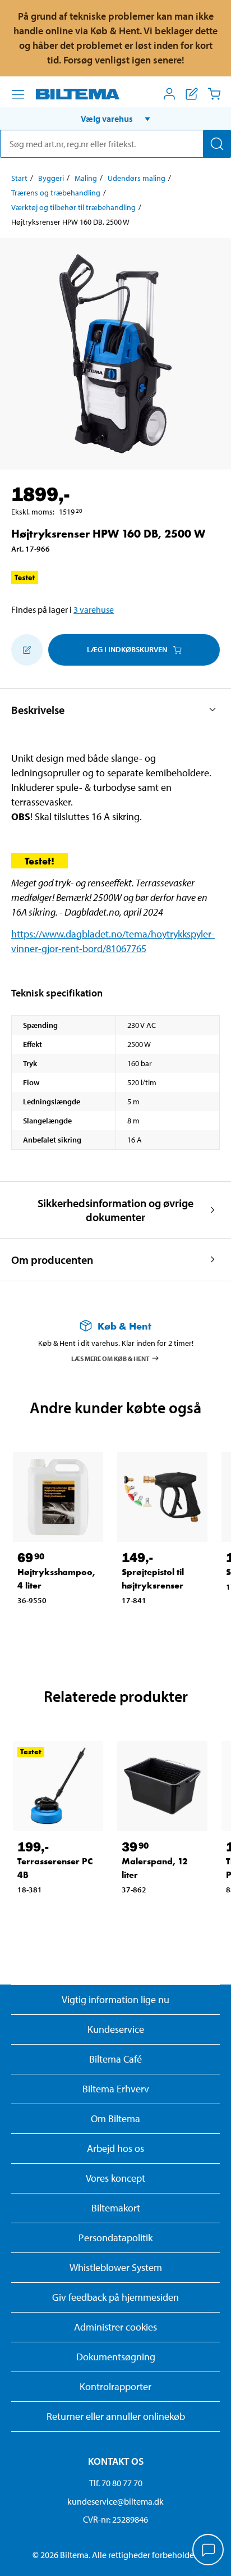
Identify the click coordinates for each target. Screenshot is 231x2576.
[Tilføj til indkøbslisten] (27, 650)
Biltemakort (116, 2208)
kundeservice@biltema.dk (115, 2501)
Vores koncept (115, 2178)
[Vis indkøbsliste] (192, 94)
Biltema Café (115, 2059)
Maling (86, 178)
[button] (115, 119)
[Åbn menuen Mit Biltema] (169, 94)
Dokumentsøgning (116, 2357)
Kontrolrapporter (115, 2386)
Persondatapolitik (115, 2238)
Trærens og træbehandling (56, 193)
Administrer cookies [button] (115, 2327)
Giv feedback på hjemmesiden (115, 2297)
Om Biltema (115, 2118)
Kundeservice (116, 2029)
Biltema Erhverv (116, 2089)
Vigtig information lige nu (115, 1999)
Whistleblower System (116, 2267)
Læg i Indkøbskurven (127, 649)
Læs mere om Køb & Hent (110, 1358)
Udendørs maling (137, 178)
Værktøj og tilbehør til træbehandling (73, 207)
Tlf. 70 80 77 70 (116, 2483)
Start (19, 178)
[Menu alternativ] (18, 94)
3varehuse (94, 609)
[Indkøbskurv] (214, 94)
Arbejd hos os (115, 2148)
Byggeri (51, 178)
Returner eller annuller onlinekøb (116, 2416)
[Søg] (217, 144)
